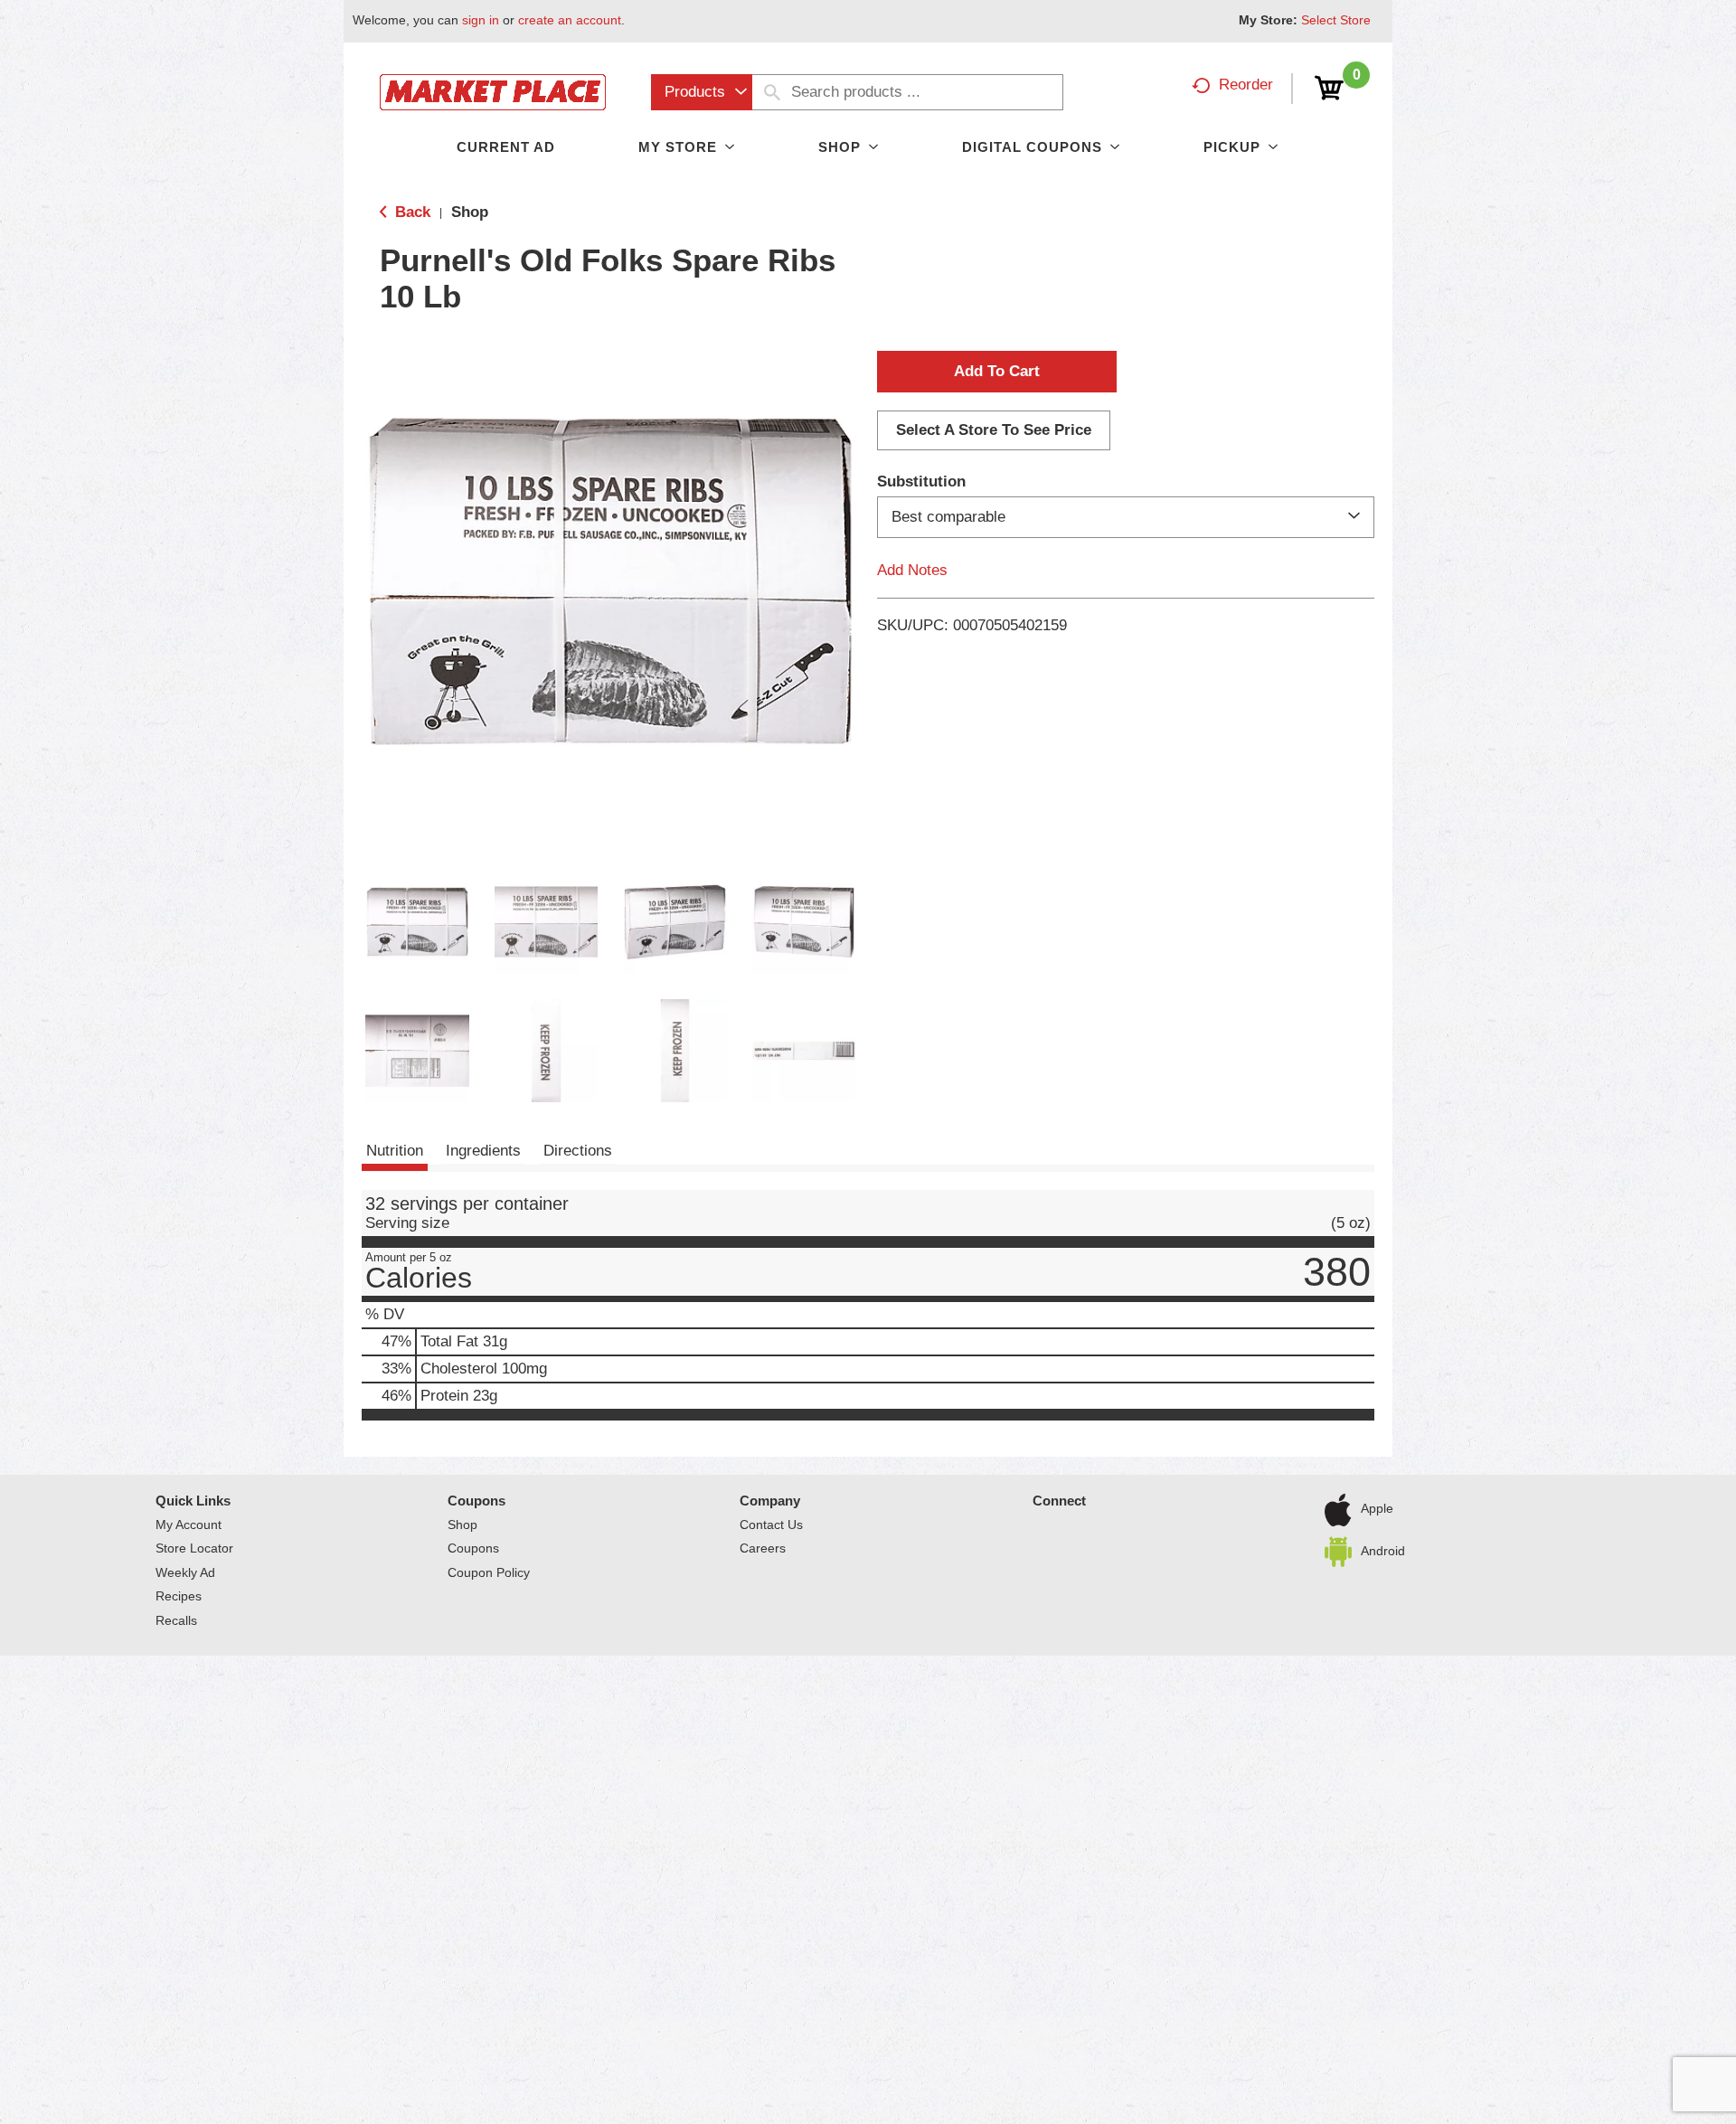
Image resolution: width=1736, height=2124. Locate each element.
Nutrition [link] (395, 1151)
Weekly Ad (185, 1572)
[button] (417, 922)
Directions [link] (578, 1151)
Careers (763, 1548)
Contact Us (771, 1525)
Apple (1377, 1508)
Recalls (176, 1620)
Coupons (476, 1501)
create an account (570, 20)
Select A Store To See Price (994, 430)
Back (410, 212)
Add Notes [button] (912, 570)
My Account (189, 1525)
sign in (481, 20)
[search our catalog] (772, 92)
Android (1383, 1550)
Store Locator (194, 1548)
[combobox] (702, 92)
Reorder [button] (1246, 85)
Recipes (179, 1596)
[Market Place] (493, 91)
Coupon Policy (489, 1572)
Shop (470, 212)
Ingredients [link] (483, 1151)
